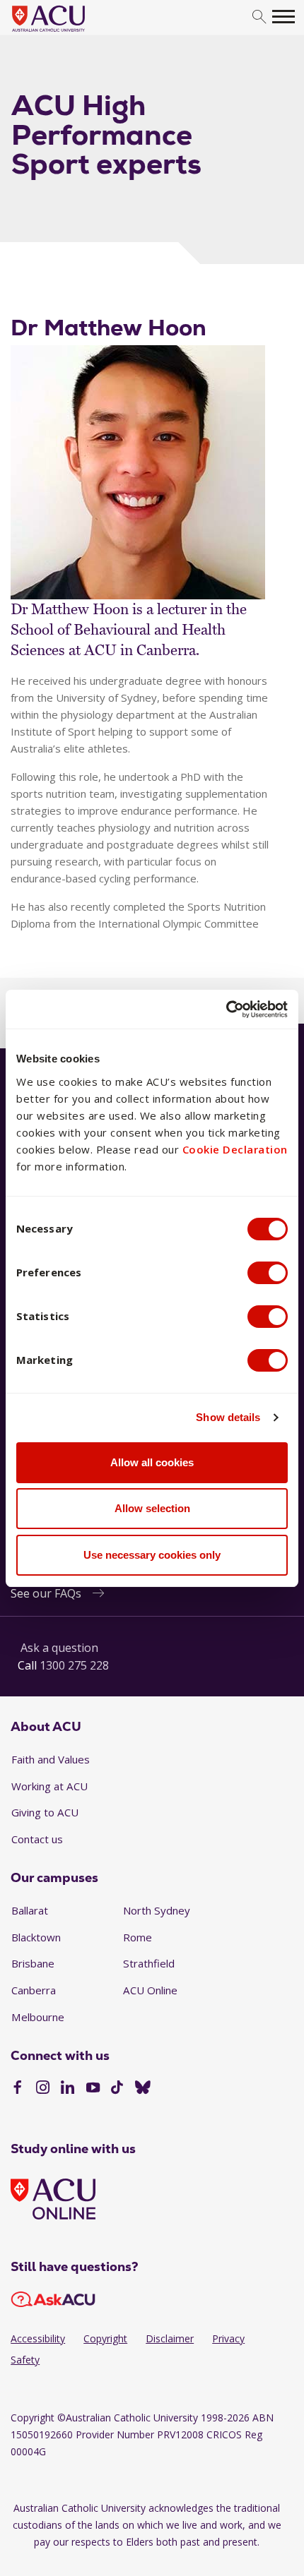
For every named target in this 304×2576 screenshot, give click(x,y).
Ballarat (30, 1910)
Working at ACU (49, 1786)
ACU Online (150, 1990)
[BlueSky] (143, 2089)
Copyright (105, 2338)
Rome (138, 1937)
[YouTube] (93, 2089)
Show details (228, 1417)
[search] (259, 17)
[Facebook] (17, 2089)
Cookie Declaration (235, 1149)
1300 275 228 (74, 1665)
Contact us (37, 1839)
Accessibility (38, 2338)
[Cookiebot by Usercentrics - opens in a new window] (226, 1010)
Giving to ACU (45, 1812)
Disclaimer (170, 2338)
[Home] (70, 32)
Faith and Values (51, 1759)
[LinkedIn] (68, 2089)
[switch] (268, 1273)
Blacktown (36, 1937)
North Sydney (157, 1910)
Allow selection (152, 1508)
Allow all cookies (152, 1462)
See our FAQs (46, 1593)
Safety (25, 2360)
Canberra (34, 1990)
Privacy (228, 2338)
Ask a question (59, 1648)
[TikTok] (117, 2089)
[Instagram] (43, 2089)
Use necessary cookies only (152, 1555)
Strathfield (149, 1963)
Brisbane (33, 1963)
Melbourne (38, 2017)
